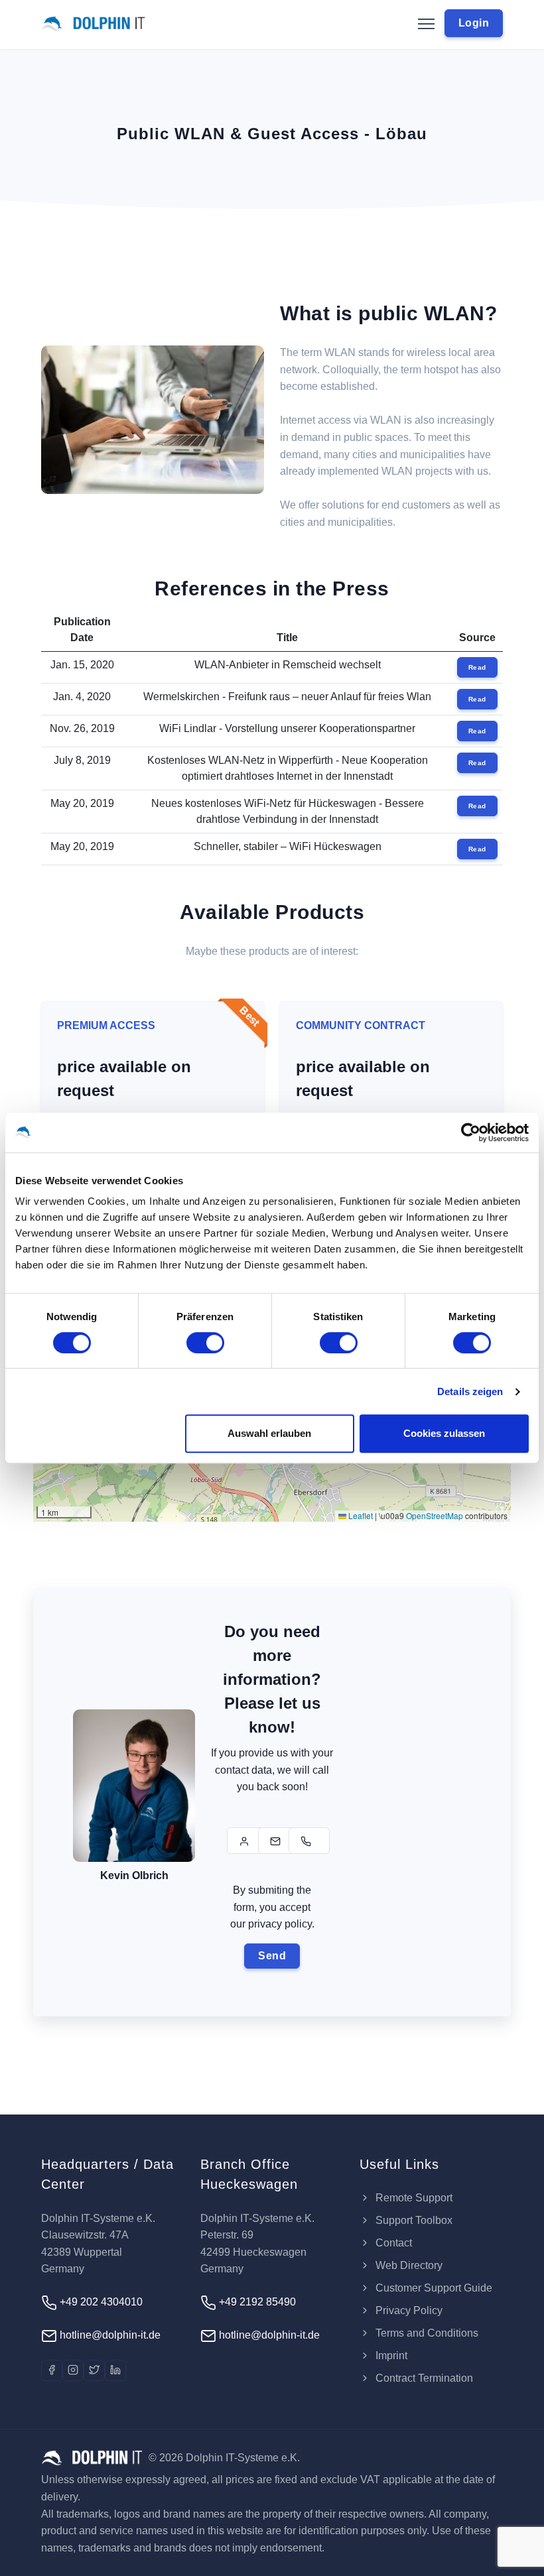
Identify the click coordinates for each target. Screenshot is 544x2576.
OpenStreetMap (435, 1515)
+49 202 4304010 (100, 2302)
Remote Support (413, 2198)
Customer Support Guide (433, 2288)
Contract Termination (423, 2378)
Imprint (390, 2356)
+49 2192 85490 (256, 2302)
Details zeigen (470, 1391)
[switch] (205, 1343)
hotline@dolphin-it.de (109, 2335)
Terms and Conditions (426, 2333)
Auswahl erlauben (269, 1433)
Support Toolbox (413, 2220)
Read (477, 667)
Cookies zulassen (444, 1433)
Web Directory (408, 2265)
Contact (392, 2243)
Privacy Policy (408, 2310)
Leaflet (360, 1515)
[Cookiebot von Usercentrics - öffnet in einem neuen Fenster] (471, 1133)
